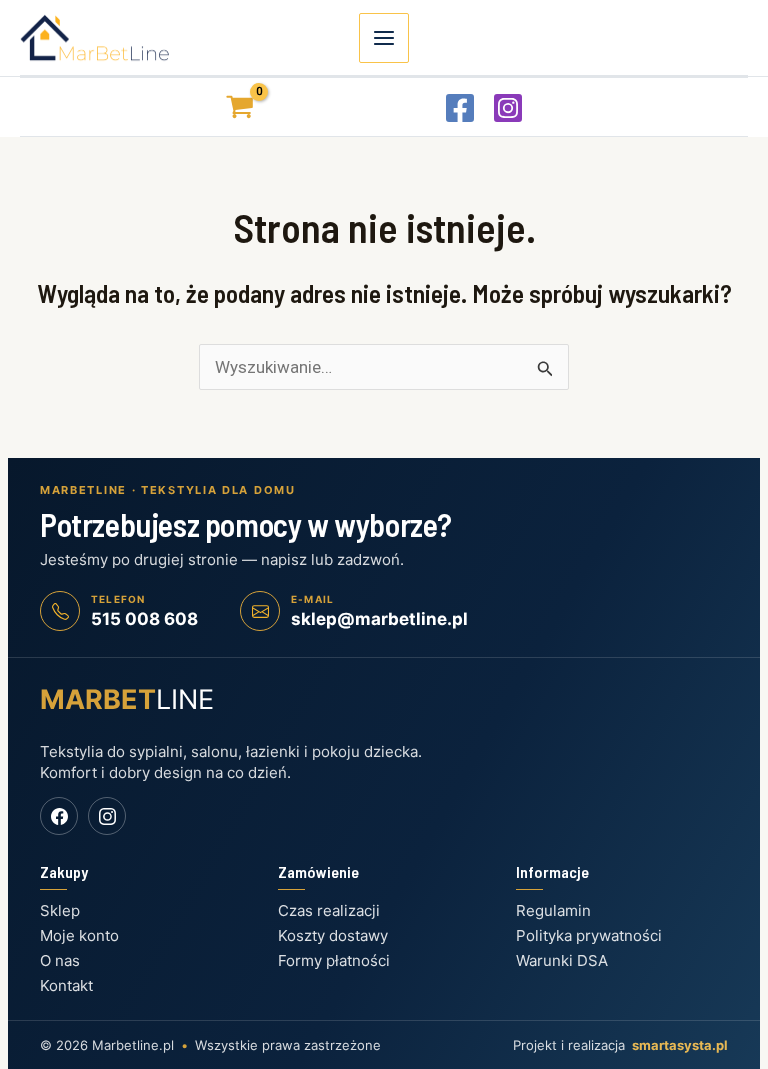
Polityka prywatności (589, 935)
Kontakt (66, 985)
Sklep (60, 910)
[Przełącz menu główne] (384, 38)
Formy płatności (334, 960)
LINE (127, 699)
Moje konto (79, 935)
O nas (60, 960)
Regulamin (553, 910)
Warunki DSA (562, 960)
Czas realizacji (329, 910)
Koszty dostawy (333, 935)
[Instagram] (508, 108)
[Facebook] (460, 108)
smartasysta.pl (680, 1045)
